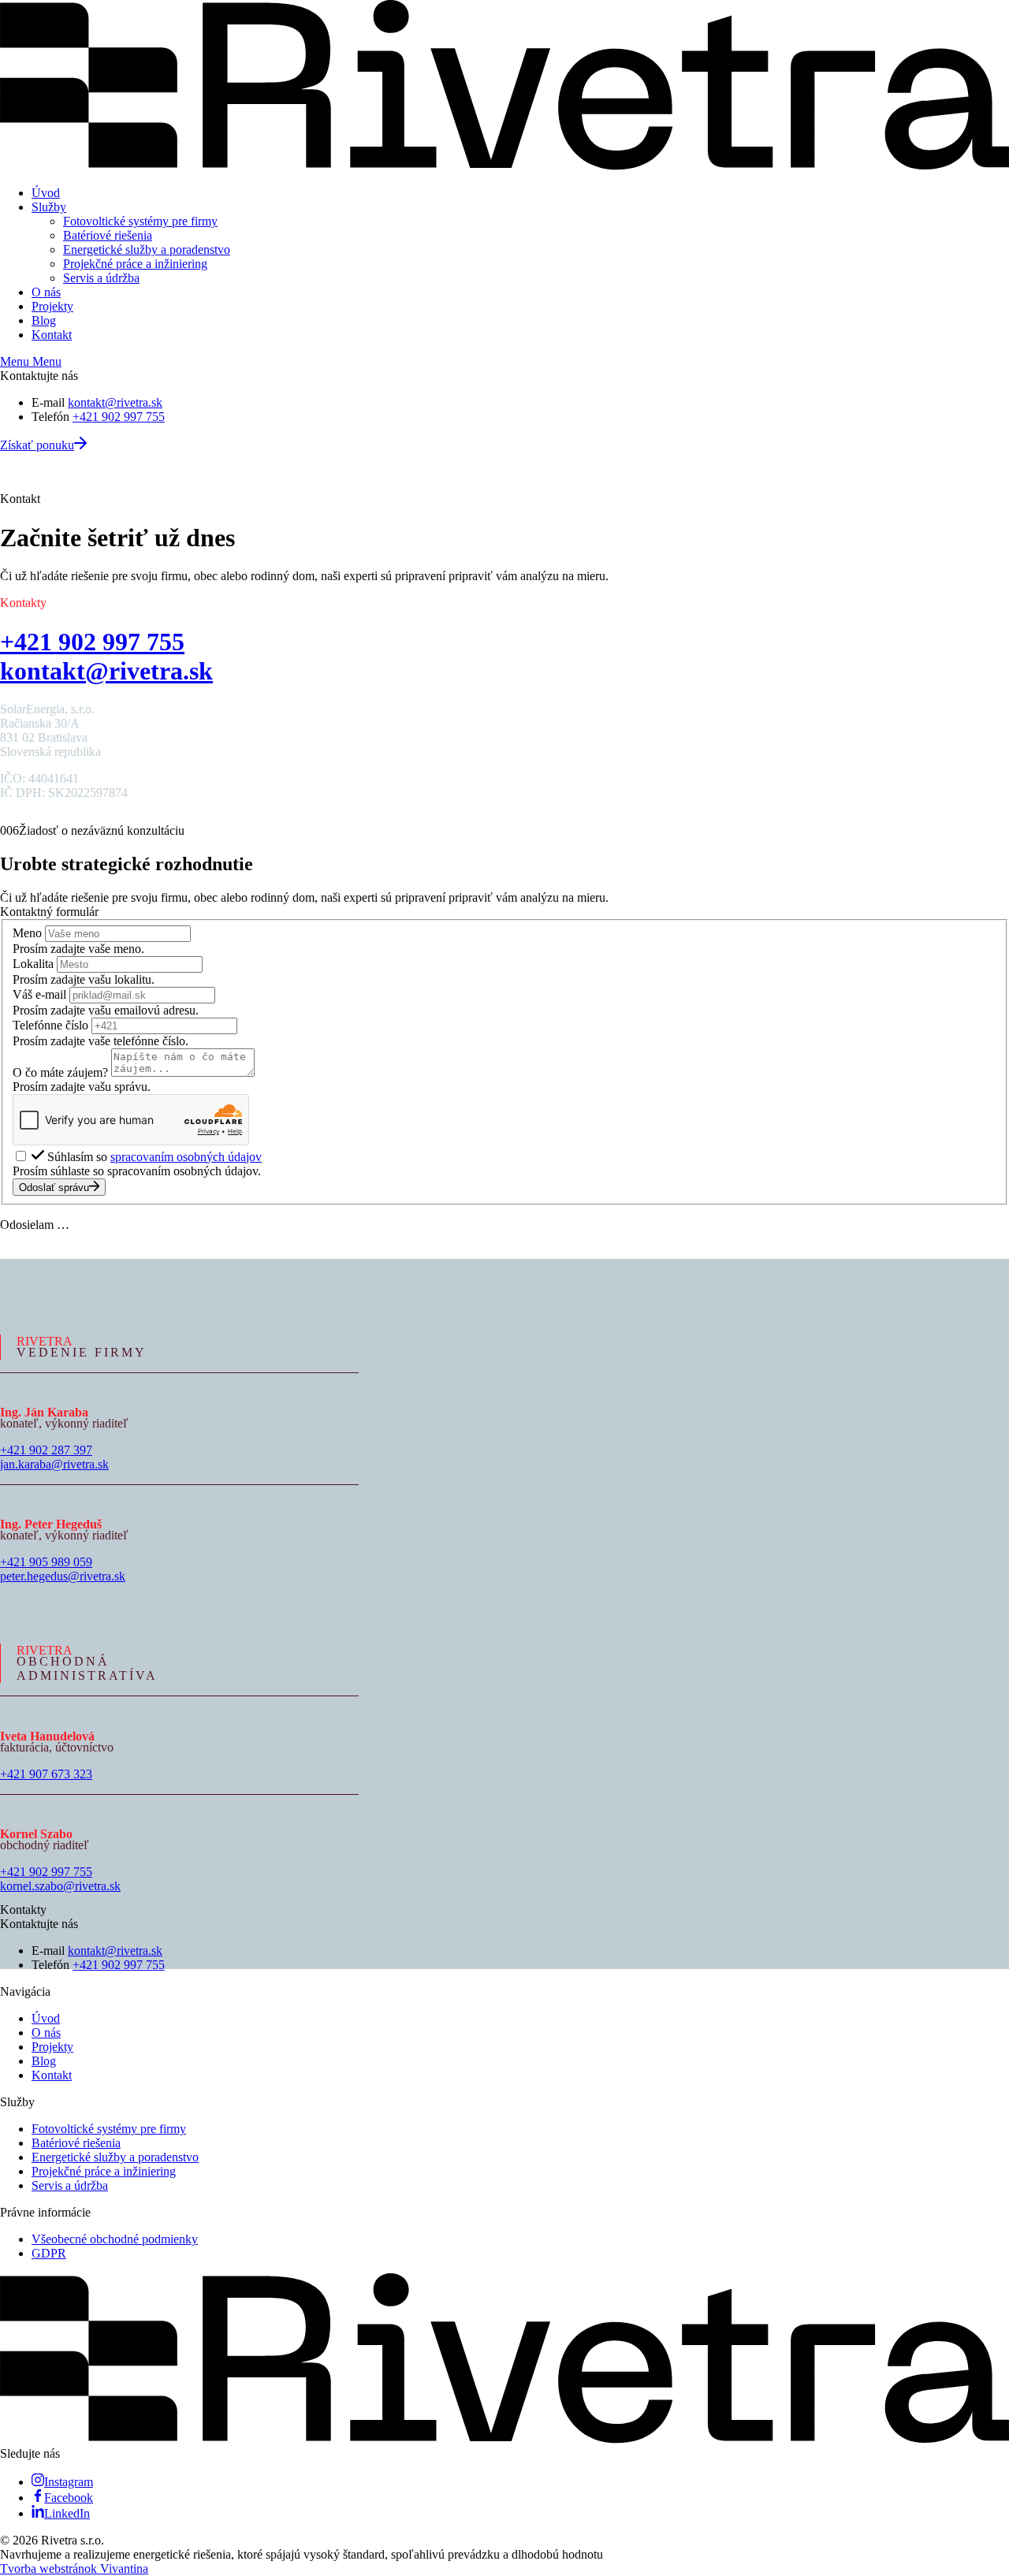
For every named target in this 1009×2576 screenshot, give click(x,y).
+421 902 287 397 (46, 1450)
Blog (44, 320)
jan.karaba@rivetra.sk (54, 1464)
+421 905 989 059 (46, 1562)
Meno (27, 933)
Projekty (52, 306)
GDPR (49, 2253)
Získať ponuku (37, 445)
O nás (46, 292)
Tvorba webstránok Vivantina (74, 2569)
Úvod (46, 193)
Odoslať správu (54, 1187)
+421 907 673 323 (46, 1774)
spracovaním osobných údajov (186, 1157)
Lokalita (33, 964)
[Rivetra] (504, 166)
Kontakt (52, 335)
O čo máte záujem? (60, 1072)
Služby (49, 207)
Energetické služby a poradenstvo (147, 249)
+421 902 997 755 (119, 417)
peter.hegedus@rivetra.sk (63, 1576)
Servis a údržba (101, 278)
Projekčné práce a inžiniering (135, 264)
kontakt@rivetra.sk (115, 402)
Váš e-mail (39, 994)
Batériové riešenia (108, 235)
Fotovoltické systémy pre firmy (140, 221)
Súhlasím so (155, 1157)
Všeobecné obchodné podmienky (115, 2239)
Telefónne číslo (50, 1025)
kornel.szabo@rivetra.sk (60, 1886)
